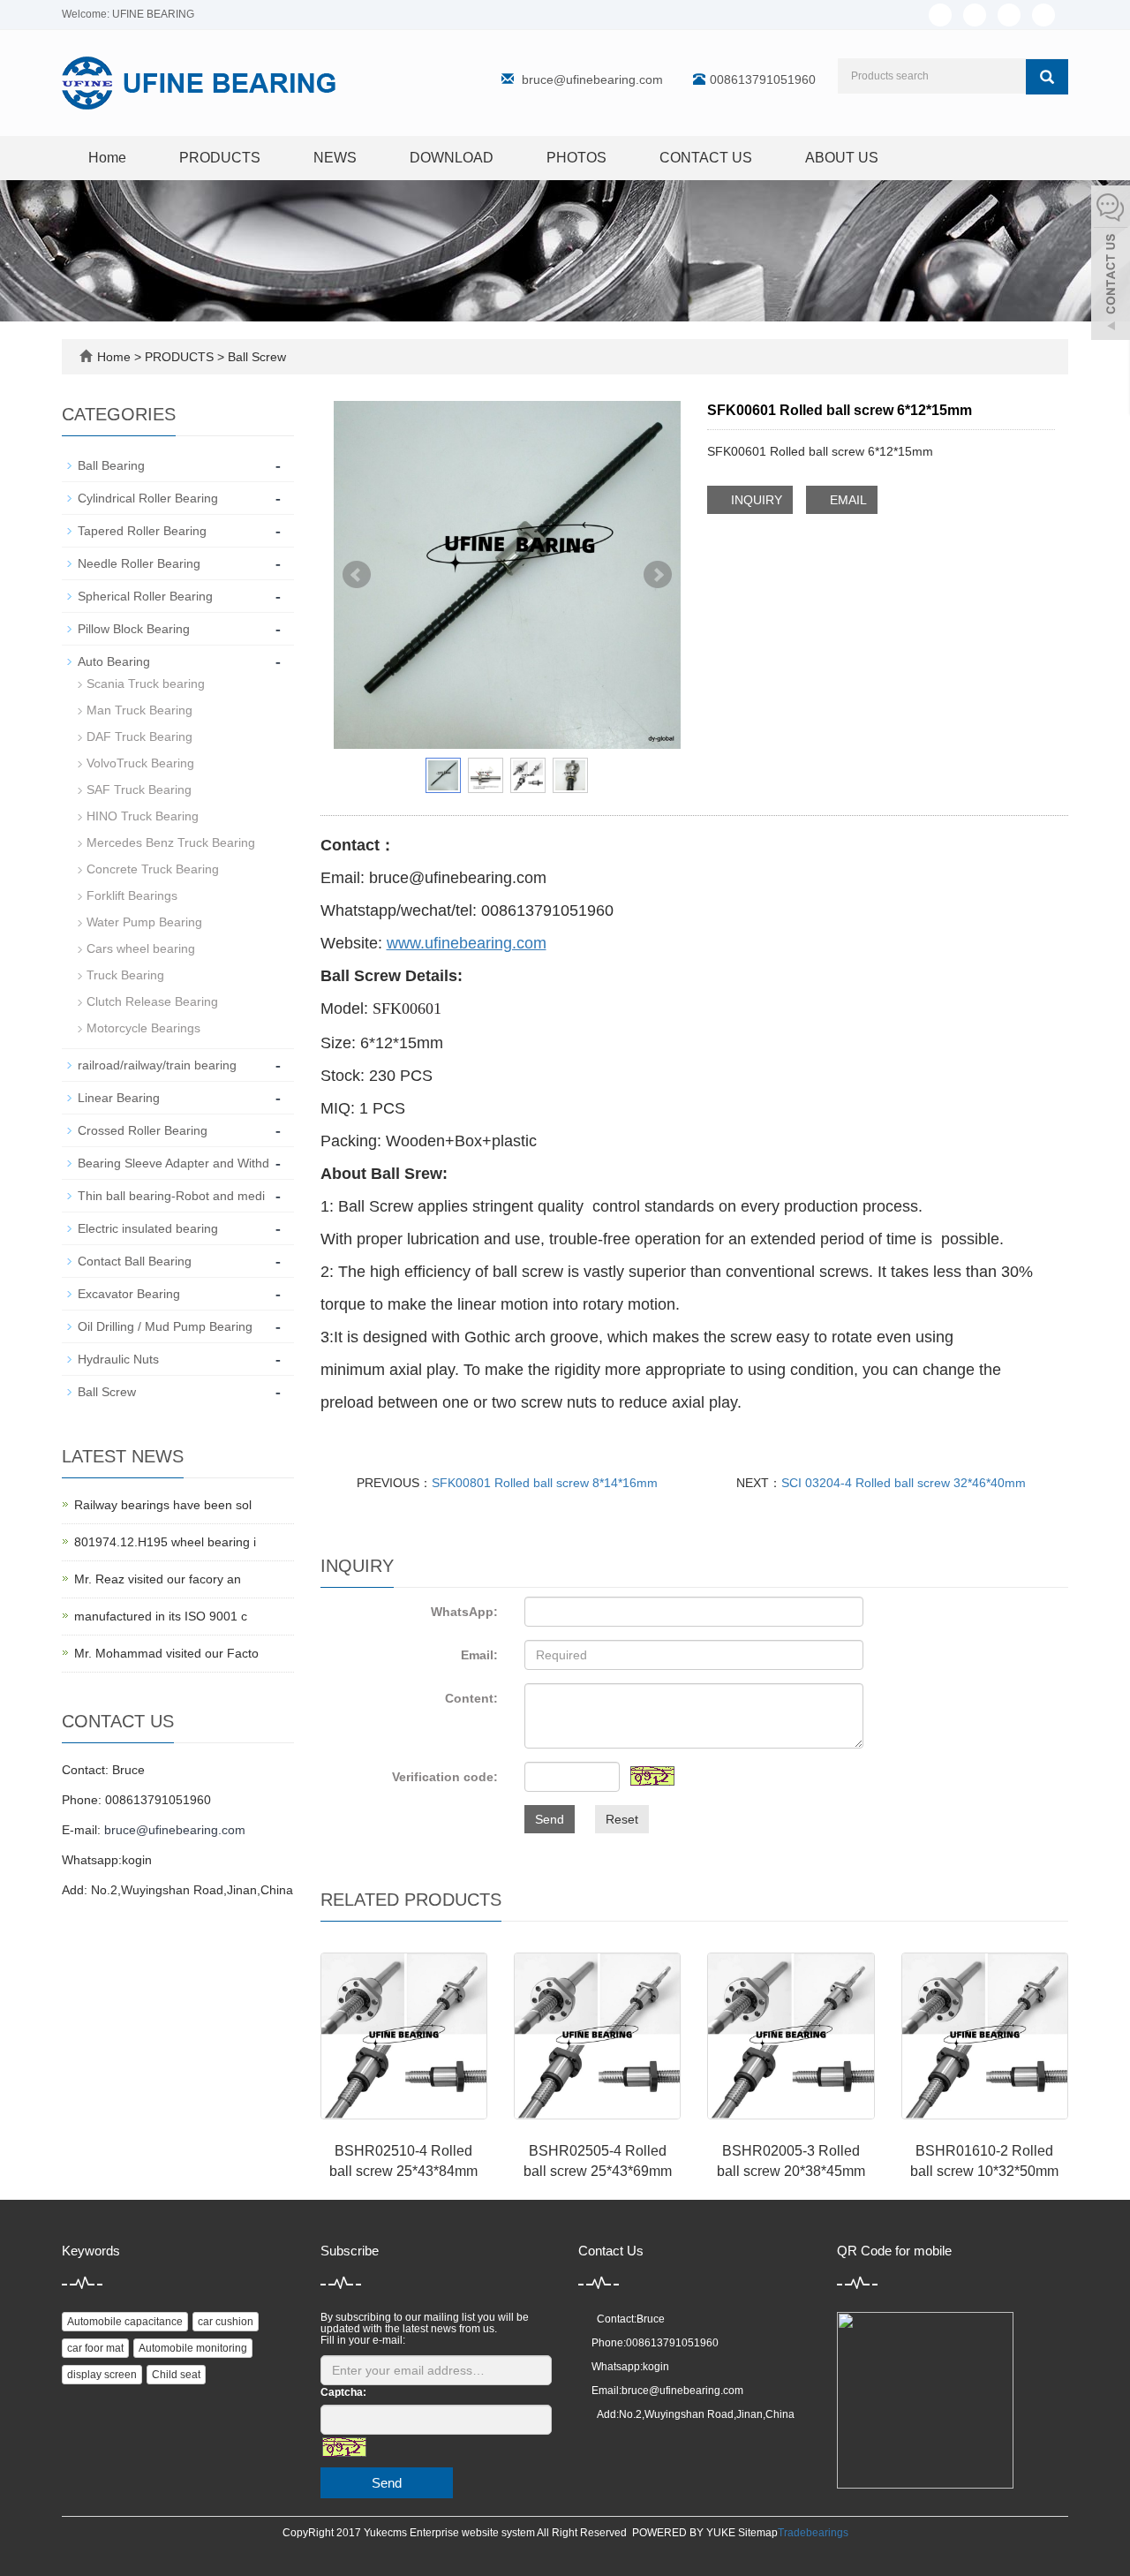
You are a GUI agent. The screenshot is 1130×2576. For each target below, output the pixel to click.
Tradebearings (813, 2533)
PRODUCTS (220, 158)
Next (658, 575)
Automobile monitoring (193, 2348)
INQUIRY (755, 500)
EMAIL (847, 500)
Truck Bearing (125, 975)
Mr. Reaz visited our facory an (158, 1579)
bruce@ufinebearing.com (592, 79)
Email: (479, 1655)
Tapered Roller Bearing (142, 531)
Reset (622, 1819)
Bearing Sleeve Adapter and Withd (173, 1163)
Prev (357, 575)
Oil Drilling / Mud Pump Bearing (165, 1326)
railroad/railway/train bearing (157, 1065)
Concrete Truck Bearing (153, 869)
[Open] (1111, 265)
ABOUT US (842, 158)
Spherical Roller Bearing (145, 596)
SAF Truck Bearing (139, 789)
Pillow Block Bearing (134, 629)
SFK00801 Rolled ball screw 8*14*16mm (545, 1483)
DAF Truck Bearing (139, 737)
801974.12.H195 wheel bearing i (165, 1542)
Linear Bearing (119, 1098)
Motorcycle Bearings (143, 1028)
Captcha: (343, 2392)
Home (107, 158)
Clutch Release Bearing (152, 1001)
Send (550, 1819)
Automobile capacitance (125, 2322)
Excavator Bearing (129, 1294)
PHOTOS (576, 158)
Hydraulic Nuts (118, 1359)
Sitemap (758, 2533)
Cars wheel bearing (141, 948)
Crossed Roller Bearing (143, 1130)
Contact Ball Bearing (135, 1261)
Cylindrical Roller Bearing (148, 498)
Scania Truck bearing (146, 684)
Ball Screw (255, 357)
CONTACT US (706, 158)
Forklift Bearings (132, 895)
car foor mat (95, 2348)
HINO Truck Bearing (143, 816)
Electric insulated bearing (148, 1228)
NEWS (335, 158)
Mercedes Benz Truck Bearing (171, 842)
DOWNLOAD (452, 158)
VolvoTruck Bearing (140, 763)
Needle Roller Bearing (139, 563)
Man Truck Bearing (139, 710)
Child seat (176, 2375)
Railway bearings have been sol (163, 1505)
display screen (102, 2375)
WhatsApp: (464, 1612)
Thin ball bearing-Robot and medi (171, 1196)
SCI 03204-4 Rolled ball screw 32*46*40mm (904, 1483)
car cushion (226, 2322)
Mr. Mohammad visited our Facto (166, 1653)
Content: (471, 1698)
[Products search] (1047, 77)
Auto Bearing (114, 661)
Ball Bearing (111, 465)
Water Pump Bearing (144, 922)
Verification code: (445, 1777)
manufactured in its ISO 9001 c (161, 1616)
